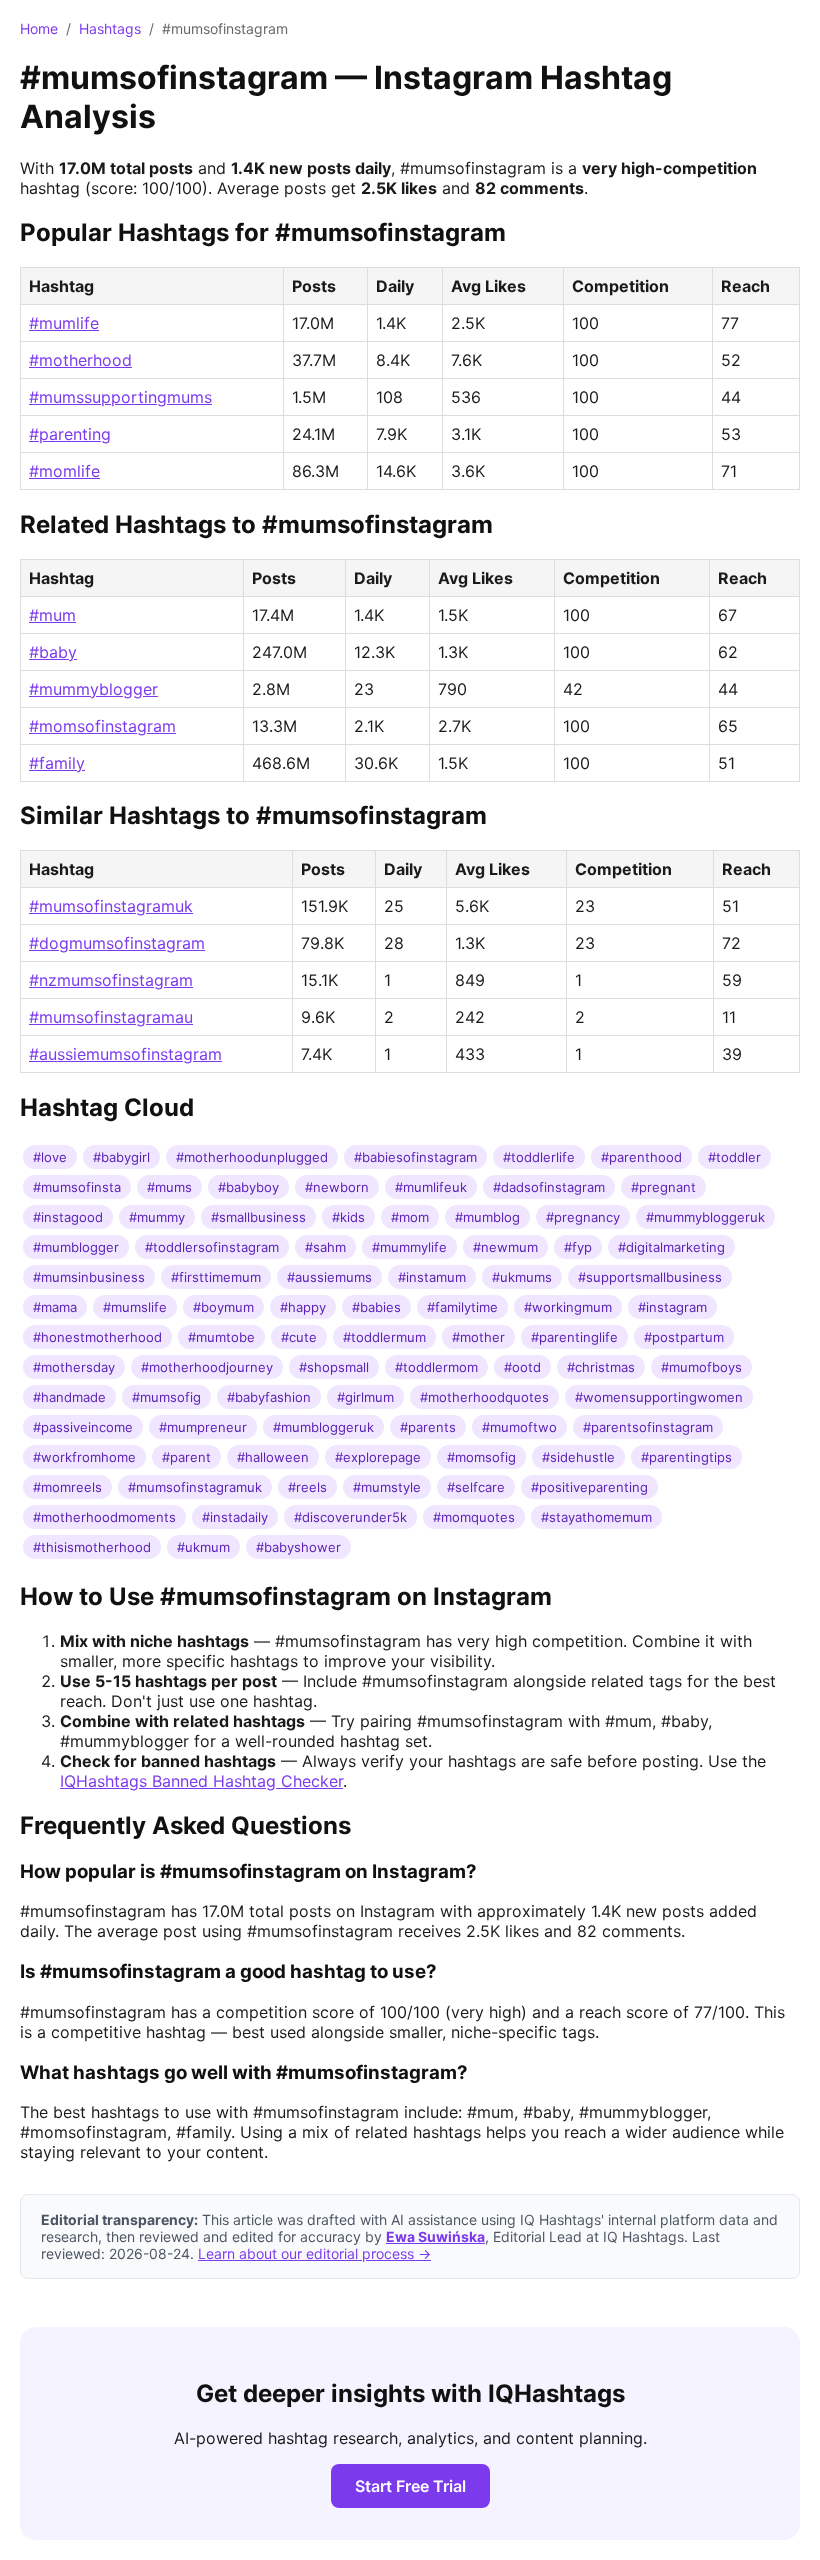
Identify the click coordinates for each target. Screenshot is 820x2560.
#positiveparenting (589, 1487)
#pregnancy (583, 1217)
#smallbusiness (258, 1217)
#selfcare (476, 1487)
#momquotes (474, 1517)
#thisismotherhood (92, 1547)
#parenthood (641, 1157)
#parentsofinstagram (648, 1427)
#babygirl (121, 1157)
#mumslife (135, 1307)
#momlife (64, 471)
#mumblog (487, 1217)
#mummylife (409, 1247)
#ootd (522, 1367)
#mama (55, 1307)
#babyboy (248, 1187)
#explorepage (378, 1457)
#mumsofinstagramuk (111, 906)
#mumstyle (387, 1487)
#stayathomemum (596, 1517)
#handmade (69, 1397)
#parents (428, 1427)
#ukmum (203, 1547)
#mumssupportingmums (120, 397)
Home (39, 28)
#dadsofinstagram (549, 1187)
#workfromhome (84, 1457)
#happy (303, 1307)
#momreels (67, 1487)
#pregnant (663, 1187)
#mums (169, 1187)
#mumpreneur (203, 1427)
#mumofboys (701, 1367)
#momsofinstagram (102, 726)
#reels (307, 1487)
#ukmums (522, 1277)
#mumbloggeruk (323, 1427)
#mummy (157, 1217)
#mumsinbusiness (89, 1277)
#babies (376, 1307)
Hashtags (110, 28)
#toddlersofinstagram (212, 1247)
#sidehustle (578, 1457)
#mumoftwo (519, 1427)
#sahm (325, 1247)
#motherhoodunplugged (252, 1157)
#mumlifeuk (431, 1187)
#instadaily (235, 1517)
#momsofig (481, 1457)
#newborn (337, 1187)
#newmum (505, 1247)
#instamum (432, 1277)
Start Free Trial (410, 2486)
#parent (186, 1457)
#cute (299, 1337)
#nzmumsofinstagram (111, 980)
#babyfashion (269, 1397)
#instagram (672, 1307)
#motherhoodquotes (484, 1397)
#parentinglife (574, 1337)
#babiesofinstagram (415, 1157)
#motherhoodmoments (104, 1517)
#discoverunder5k (350, 1517)
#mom (410, 1217)
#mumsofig (166, 1397)
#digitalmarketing (671, 1247)
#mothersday (74, 1367)
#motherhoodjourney (207, 1367)
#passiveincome (83, 1427)
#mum (52, 615)
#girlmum (365, 1397)
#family (57, 763)
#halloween (273, 1457)
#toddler (734, 1157)
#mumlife (64, 323)
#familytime (462, 1307)
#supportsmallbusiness (650, 1277)
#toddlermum (384, 1337)
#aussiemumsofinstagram (125, 1054)
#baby (53, 652)
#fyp (578, 1247)
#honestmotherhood (97, 1337)
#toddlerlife (539, 1157)
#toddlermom (436, 1367)
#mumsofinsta (77, 1187)
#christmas (601, 1367)
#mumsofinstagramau (111, 1017)
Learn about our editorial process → (314, 2253)
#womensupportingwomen (659, 1397)
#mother (478, 1337)
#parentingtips (686, 1457)
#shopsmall (334, 1367)
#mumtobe (221, 1337)
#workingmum (568, 1307)
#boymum (223, 1307)
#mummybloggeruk (705, 1217)
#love (50, 1157)
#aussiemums (329, 1277)
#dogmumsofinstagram (117, 943)
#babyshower (298, 1547)
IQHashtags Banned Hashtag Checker (201, 1781)
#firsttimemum (216, 1277)
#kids (348, 1217)
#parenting (70, 434)
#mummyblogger (93, 689)
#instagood (68, 1217)
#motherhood (80, 360)
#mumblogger (76, 1247)
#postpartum (684, 1337)
